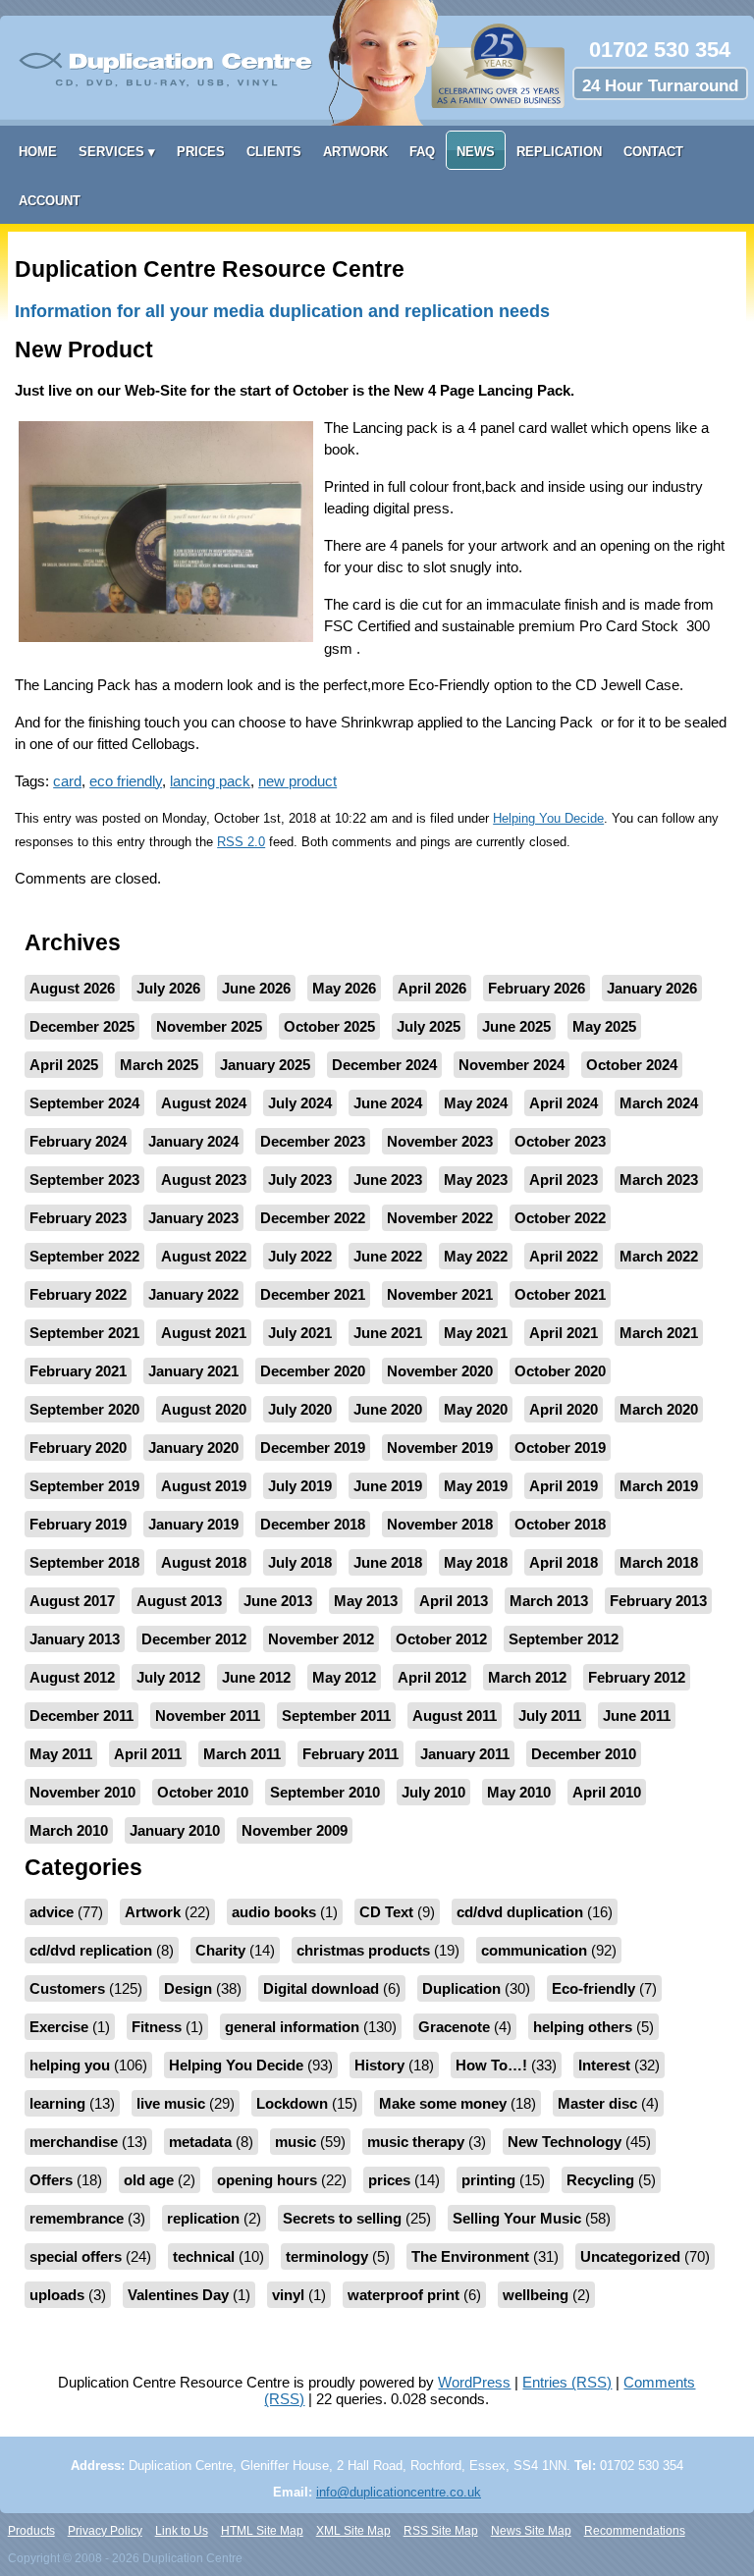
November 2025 (209, 1026)
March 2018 (659, 1562)
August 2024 (204, 1103)
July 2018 (300, 1562)
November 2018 (440, 1524)
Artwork (355, 152)
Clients (274, 152)
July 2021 (300, 1333)
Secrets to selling (342, 2218)
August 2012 (72, 1677)
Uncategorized (630, 2256)
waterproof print (404, 2295)
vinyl (288, 2295)
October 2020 (560, 1371)
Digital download (321, 1988)
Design (188, 1988)
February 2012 (637, 1677)
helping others (583, 2027)
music (296, 2142)
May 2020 (476, 1409)
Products (31, 2531)
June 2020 (388, 1409)
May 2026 (344, 988)
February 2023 (78, 1218)
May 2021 (476, 1333)
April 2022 (564, 1256)
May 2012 (344, 1677)
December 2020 (313, 1371)
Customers (67, 1988)
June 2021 (388, 1333)
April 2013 (454, 1601)
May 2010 (519, 1792)
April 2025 (64, 1065)
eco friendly (126, 781)
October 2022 (560, 1218)
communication (534, 1950)
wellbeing (536, 2295)
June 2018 (388, 1562)
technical (204, 2256)
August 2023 (204, 1180)
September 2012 (564, 1639)
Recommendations (635, 2531)
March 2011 (242, 1754)
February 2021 (78, 1371)
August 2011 (455, 1716)
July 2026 (168, 988)
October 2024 (632, 1065)
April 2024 (564, 1103)
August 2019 (204, 1486)
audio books (274, 1912)
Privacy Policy (105, 2531)
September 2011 (336, 1716)
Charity (220, 1950)
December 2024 (384, 1065)
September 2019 (84, 1486)
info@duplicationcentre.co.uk (399, 2492)
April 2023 (564, 1180)
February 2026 (537, 988)
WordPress (474, 2382)
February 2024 (78, 1141)
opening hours (267, 2180)
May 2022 (476, 1256)
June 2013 (278, 1601)
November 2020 (440, 1371)
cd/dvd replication (91, 1950)
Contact (653, 152)
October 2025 (329, 1026)
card (67, 781)
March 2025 (159, 1065)
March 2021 (659, 1333)
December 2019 (313, 1448)
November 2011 (208, 1716)
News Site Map (531, 2531)
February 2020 (78, 1448)
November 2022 (440, 1218)
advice (52, 1912)
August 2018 (204, 1562)
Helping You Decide (548, 819)
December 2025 (82, 1026)
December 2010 (584, 1754)
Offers (51, 2180)
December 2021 (313, 1294)
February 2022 (78, 1294)
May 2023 (476, 1180)
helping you (70, 2065)
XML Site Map (353, 2531)
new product (297, 781)
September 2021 (84, 1333)
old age (149, 2180)
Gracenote (454, 2027)
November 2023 (440, 1141)
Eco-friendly (593, 1988)
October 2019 (560, 1448)
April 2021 (564, 1333)
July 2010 (433, 1792)
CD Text (386, 1912)
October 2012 (441, 1639)
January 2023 (193, 1218)
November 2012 (321, 1639)
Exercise (59, 2027)
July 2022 (300, 1256)
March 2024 (659, 1103)
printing (488, 2180)
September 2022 (84, 1256)
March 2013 (549, 1601)
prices (389, 2180)
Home (38, 152)
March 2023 (659, 1180)
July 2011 (550, 1716)
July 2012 (168, 1677)
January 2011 (465, 1754)
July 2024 (300, 1103)
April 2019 (564, 1486)
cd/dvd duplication (520, 1912)
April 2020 (564, 1409)
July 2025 (429, 1026)
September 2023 (84, 1180)
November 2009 (295, 1830)
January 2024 (193, 1141)
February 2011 (350, 1754)
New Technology (565, 2142)
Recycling (600, 2180)
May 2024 (476, 1103)
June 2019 (388, 1486)
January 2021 (193, 1371)
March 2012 (527, 1677)
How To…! (491, 2065)
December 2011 (81, 1716)
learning (57, 2103)
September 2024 (84, 1103)
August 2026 (72, 988)
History (379, 2065)
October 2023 (560, 1141)
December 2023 (313, 1141)
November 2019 (440, 1448)
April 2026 (432, 988)
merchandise (74, 2142)
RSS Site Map (441, 2531)
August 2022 (204, 1256)
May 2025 (604, 1026)
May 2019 (476, 1486)
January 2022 (193, 1294)
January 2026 (652, 988)
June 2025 (516, 1026)
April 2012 (432, 1677)
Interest (604, 2065)
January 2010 (175, 1830)
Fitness (157, 2027)
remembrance (77, 2218)
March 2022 (659, 1256)
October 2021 (560, 1294)
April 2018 (564, 1562)
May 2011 (61, 1754)
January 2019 (193, 1524)
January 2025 (265, 1065)
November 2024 (512, 1065)
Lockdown (292, 2103)
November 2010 (82, 1792)
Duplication (461, 1988)
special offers (76, 2256)
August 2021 (204, 1333)
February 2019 (78, 1524)
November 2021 (440, 1294)
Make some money (443, 2103)
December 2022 (313, 1218)
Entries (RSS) (567, 2382)
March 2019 (659, 1486)
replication (203, 2218)
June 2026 (256, 988)
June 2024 (388, 1103)
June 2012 (256, 1677)
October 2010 (203, 1792)
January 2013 (75, 1639)
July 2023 (300, 1180)
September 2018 (84, 1562)
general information (292, 2027)
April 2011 (148, 1754)
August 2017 (72, 1601)
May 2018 (476, 1562)
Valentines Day (178, 2295)
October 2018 (560, 1524)
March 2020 (659, 1409)
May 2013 (366, 1601)
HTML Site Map (262, 2531)
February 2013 (658, 1601)
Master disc (597, 2103)
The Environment (470, 2256)
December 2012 (194, 1639)
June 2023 (388, 1180)
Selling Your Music (517, 2218)
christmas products (363, 1950)
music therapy (416, 2142)
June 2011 (637, 1716)
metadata (200, 2142)
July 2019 (300, 1486)
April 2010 (607, 1792)
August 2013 (179, 1601)
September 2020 (84, 1409)
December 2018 (313, 1524)
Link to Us (182, 2531)
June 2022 (388, 1256)
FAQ (422, 152)
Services (117, 152)
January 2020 (193, 1448)
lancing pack (210, 781)
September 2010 (325, 1792)
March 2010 (69, 1830)
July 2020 (300, 1409)
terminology (327, 2256)
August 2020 (204, 1409)
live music (171, 2103)
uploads (57, 2295)
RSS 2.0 (241, 842)
